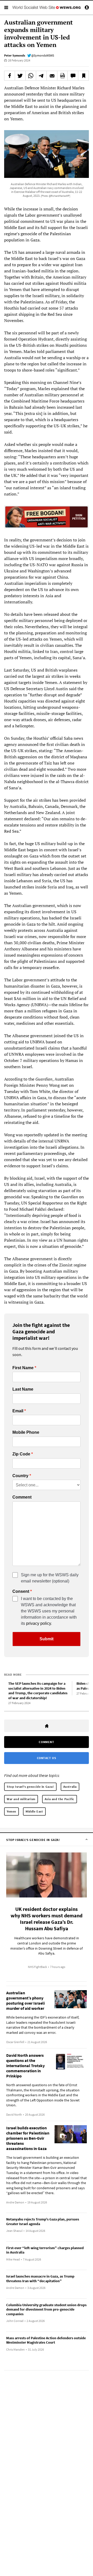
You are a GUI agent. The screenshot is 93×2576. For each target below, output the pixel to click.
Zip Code (21, 1454)
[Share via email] (52, 76)
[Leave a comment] (73, 76)
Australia (70, 1787)
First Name (23, 1368)
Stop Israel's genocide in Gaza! (30, 1787)
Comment (22, 1497)
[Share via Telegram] (41, 76)
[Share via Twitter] (20, 76)
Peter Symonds (15, 55)
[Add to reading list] (83, 76)
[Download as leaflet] (63, 76)
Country (20, 1476)
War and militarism (21, 1799)
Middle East (34, 1811)
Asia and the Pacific (60, 1799)
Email (18, 1411)
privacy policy (38, 1623)
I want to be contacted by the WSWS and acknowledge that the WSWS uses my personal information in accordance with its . (49, 1611)
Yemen (11, 1811)
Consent (21, 1592)
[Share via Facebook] (10, 76)
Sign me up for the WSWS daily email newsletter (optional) (50, 1578)
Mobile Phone (26, 1432)
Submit (47, 1639)
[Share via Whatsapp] (31, 76)
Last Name (23, 1389)
